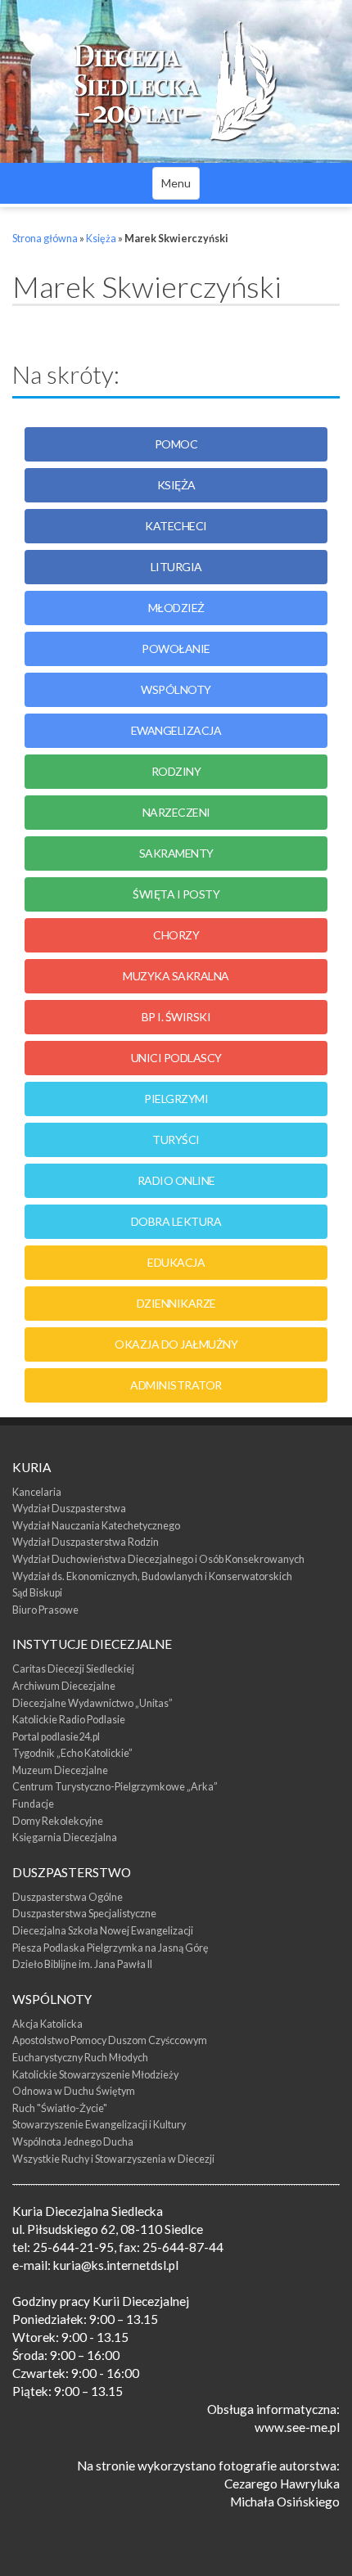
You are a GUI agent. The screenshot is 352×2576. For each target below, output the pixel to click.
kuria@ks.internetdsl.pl (116, 2265)
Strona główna (45, 239)
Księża (101, 239)
